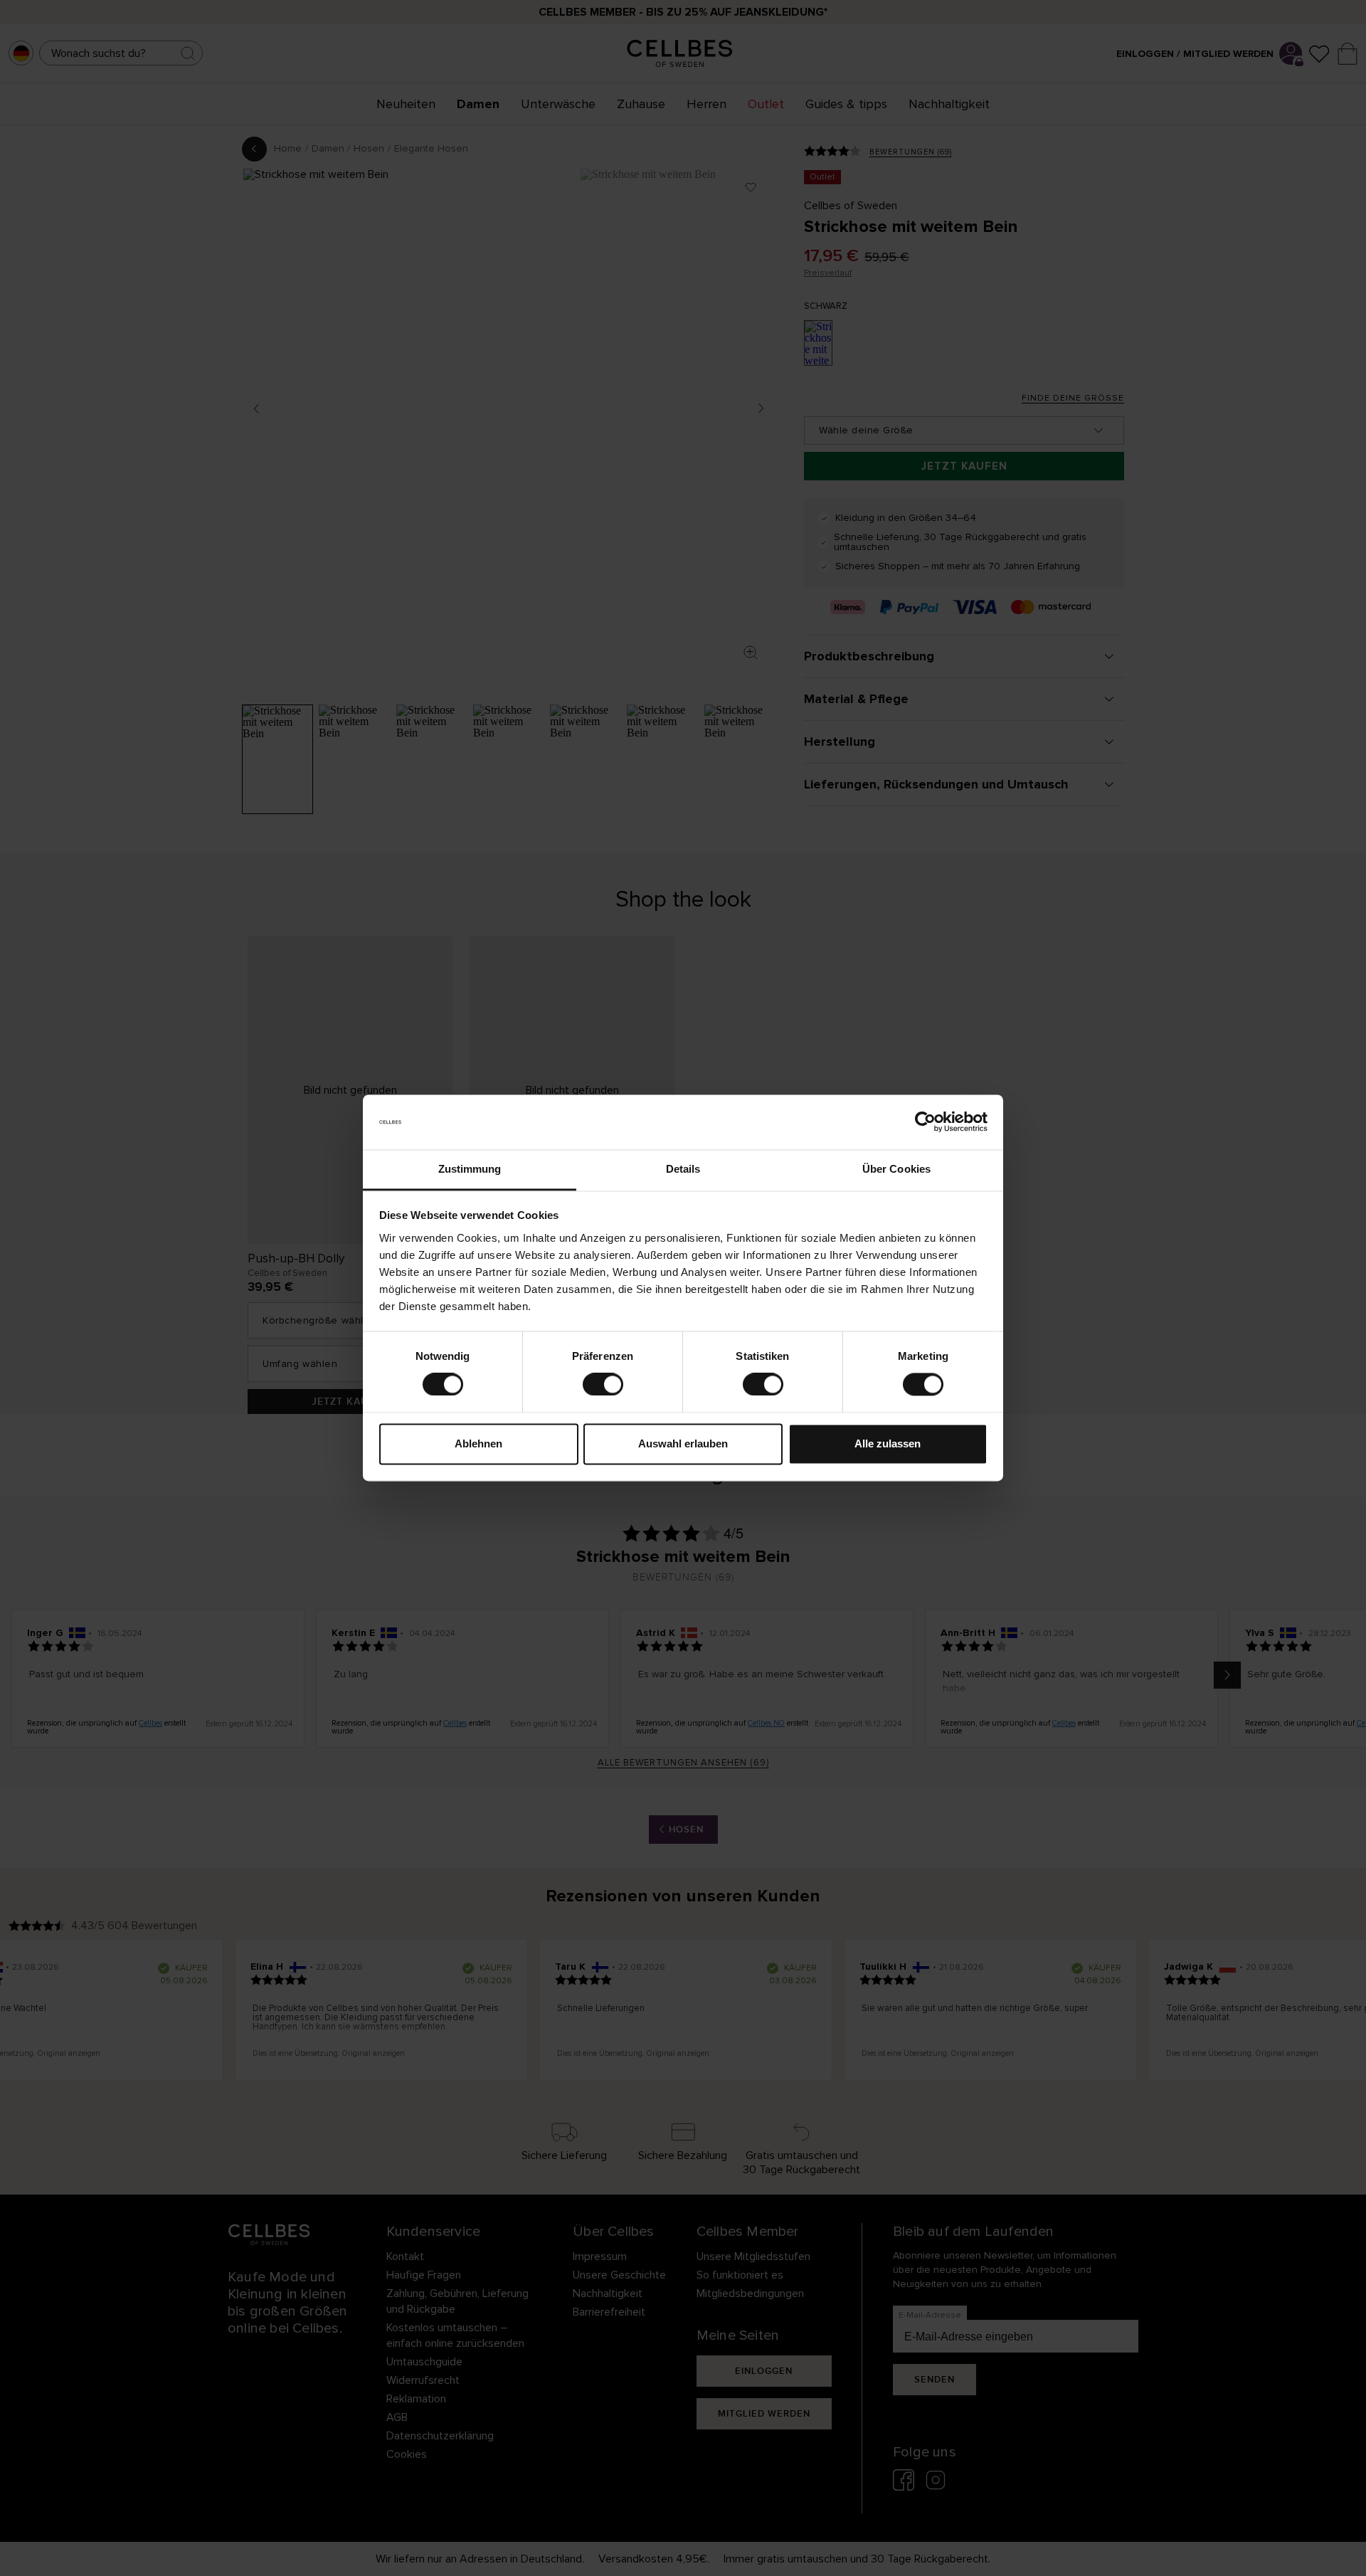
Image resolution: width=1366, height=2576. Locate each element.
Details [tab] (683, 1169)
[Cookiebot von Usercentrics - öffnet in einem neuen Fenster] (925, 1122)
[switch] (603, 1385)
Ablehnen (478, 1443)
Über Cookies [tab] (896, 1169)
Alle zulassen (888, 1443)
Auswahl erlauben (683, 1443)
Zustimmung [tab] (470, 1169)
